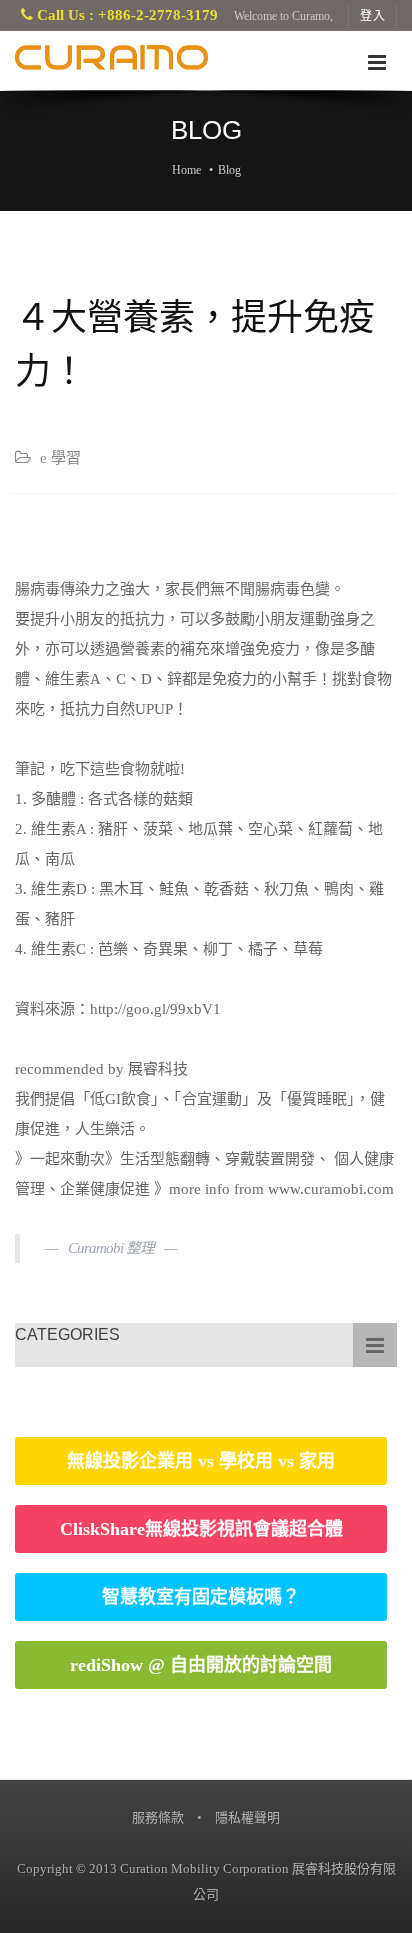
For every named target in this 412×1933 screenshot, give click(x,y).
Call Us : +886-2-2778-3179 (125, 15)
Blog (229, 170)
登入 (373, 16)
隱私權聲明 (247, 1817)
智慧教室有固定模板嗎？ (201, 1597)
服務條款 (158, 1817)
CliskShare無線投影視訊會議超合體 (201, 1529)
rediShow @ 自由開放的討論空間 (201, 1665)
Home (186, 170)
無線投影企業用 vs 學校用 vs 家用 (201, 1461)
